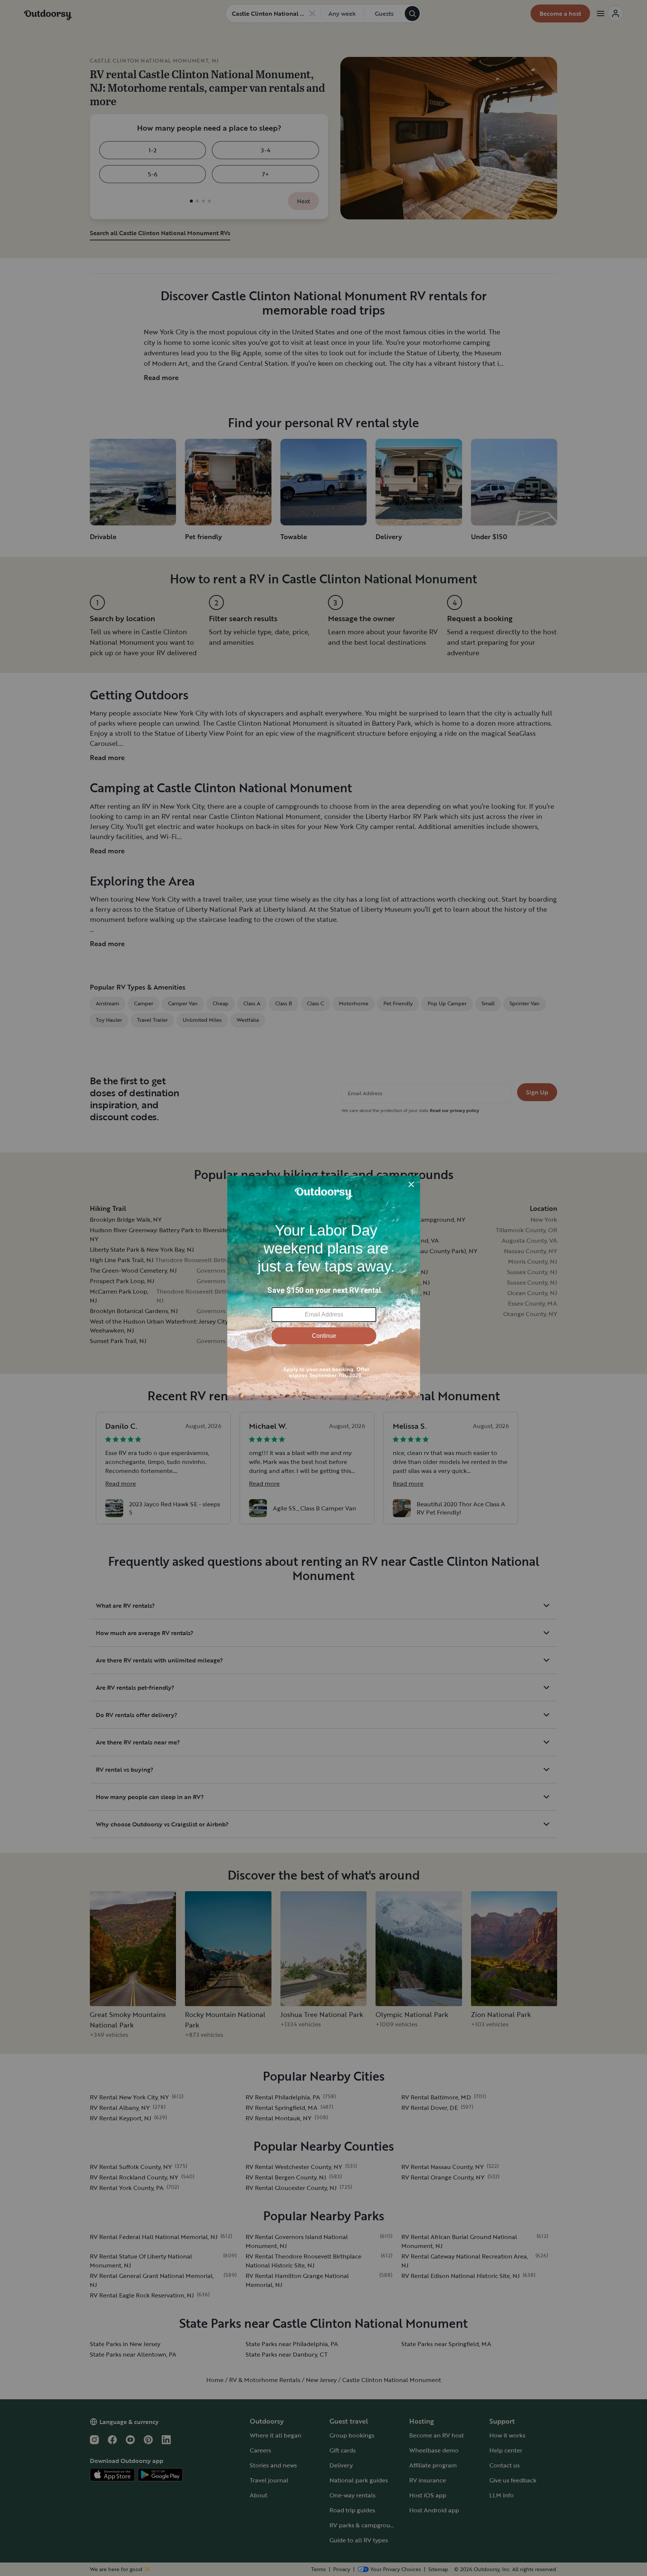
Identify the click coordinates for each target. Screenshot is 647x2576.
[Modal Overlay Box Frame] (324, 1288)
